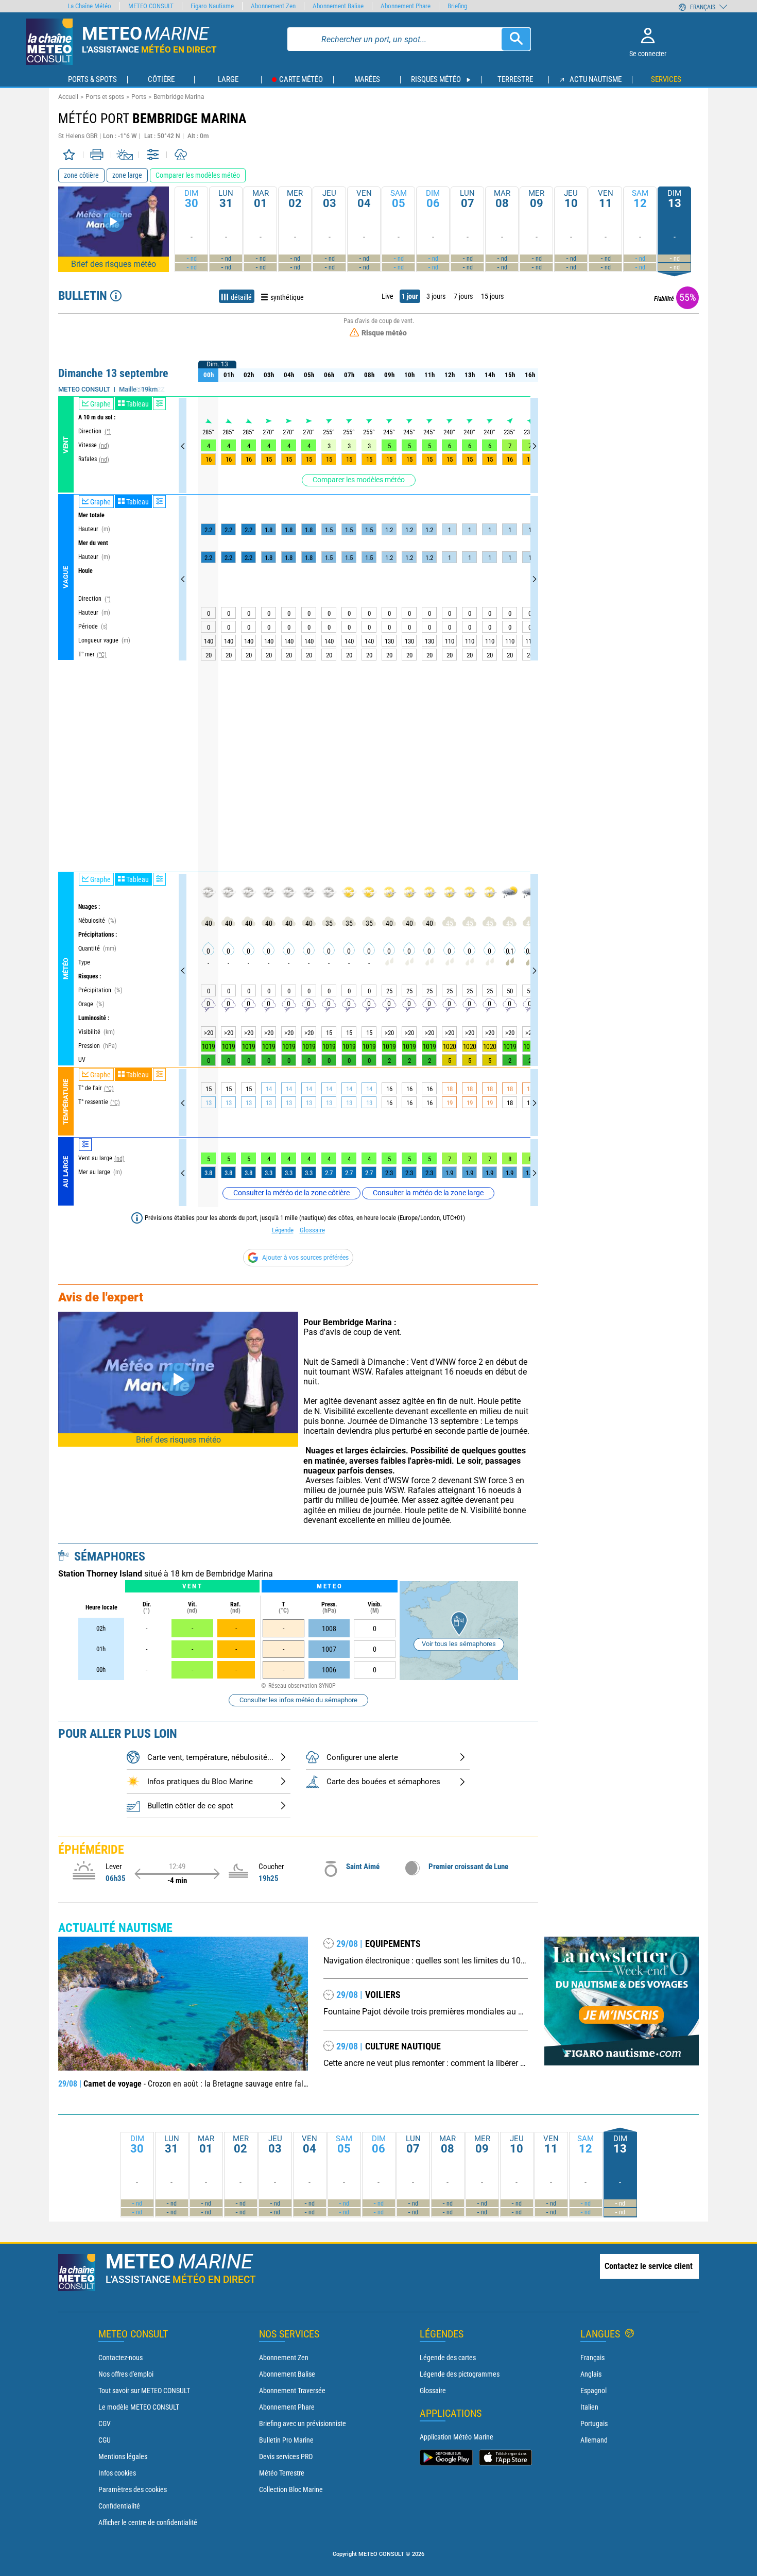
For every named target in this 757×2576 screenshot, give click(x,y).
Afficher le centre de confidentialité (148, 2522)
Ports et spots (105, 97)
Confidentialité (119, 2506)
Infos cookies (117, 2473)
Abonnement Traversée (292, 2391)
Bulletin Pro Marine (286, 2440)
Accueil (68, 97)
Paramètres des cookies (133, 2489)
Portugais (594, 2424)
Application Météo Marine (457, 2437)
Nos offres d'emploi (126, 2374)
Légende (283, 1230)
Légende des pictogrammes (460, 2374)
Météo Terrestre (282, 2473)
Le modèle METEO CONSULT (139, 2407)
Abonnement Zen (284, 2358)
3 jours (436, 296)
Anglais (591, 2374)
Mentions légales (123, 2456)
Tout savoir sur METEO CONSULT (144, 2391)
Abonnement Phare (287, 2407)
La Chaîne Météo (89, 6)
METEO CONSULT (151, 6)
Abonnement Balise (287, 2374)
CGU (105, 2440)
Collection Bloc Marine (291, 2489)
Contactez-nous (121, 2358)
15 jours (492, 296)
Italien (589, 2407)
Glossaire (312, 1230)
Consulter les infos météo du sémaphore (298, 1700)
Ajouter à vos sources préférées (305, 1258)
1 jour (410, 296)
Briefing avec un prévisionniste (303, 2424)
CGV (105, 2424)
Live (388, 296)
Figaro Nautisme (212, 6)
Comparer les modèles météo (359, 480)
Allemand (594, 2440)
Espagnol (593, 2391)
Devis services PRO (286, 2456)
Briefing (457, 6)
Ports (139, 97)
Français (592, 2358)
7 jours (463, 296)
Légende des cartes (448, 2358)
